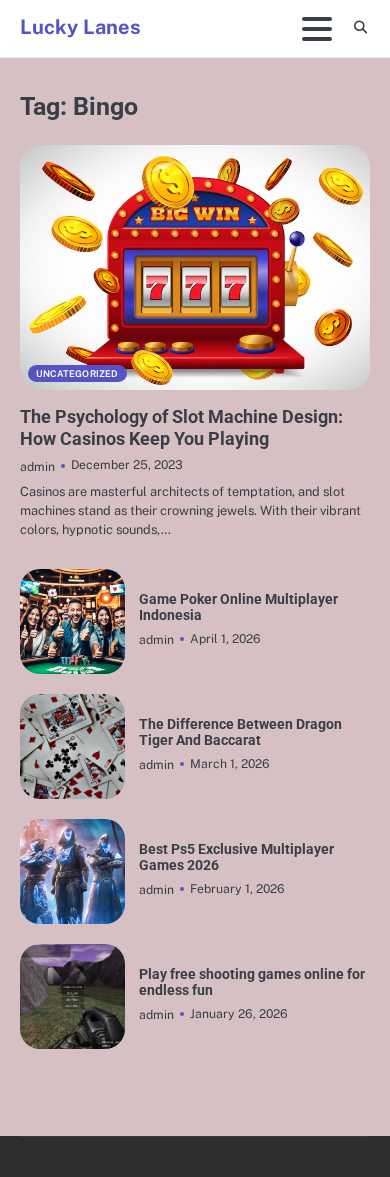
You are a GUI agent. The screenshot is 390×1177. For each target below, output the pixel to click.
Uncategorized (77, 373)
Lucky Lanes (80, 27)
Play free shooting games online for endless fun (252, 982)
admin (37, 466)
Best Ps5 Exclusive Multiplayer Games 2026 (236, 857)
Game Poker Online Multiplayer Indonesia (238, 607)
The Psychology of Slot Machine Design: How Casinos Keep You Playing (181, 427)
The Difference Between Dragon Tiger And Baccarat (240, 732)
